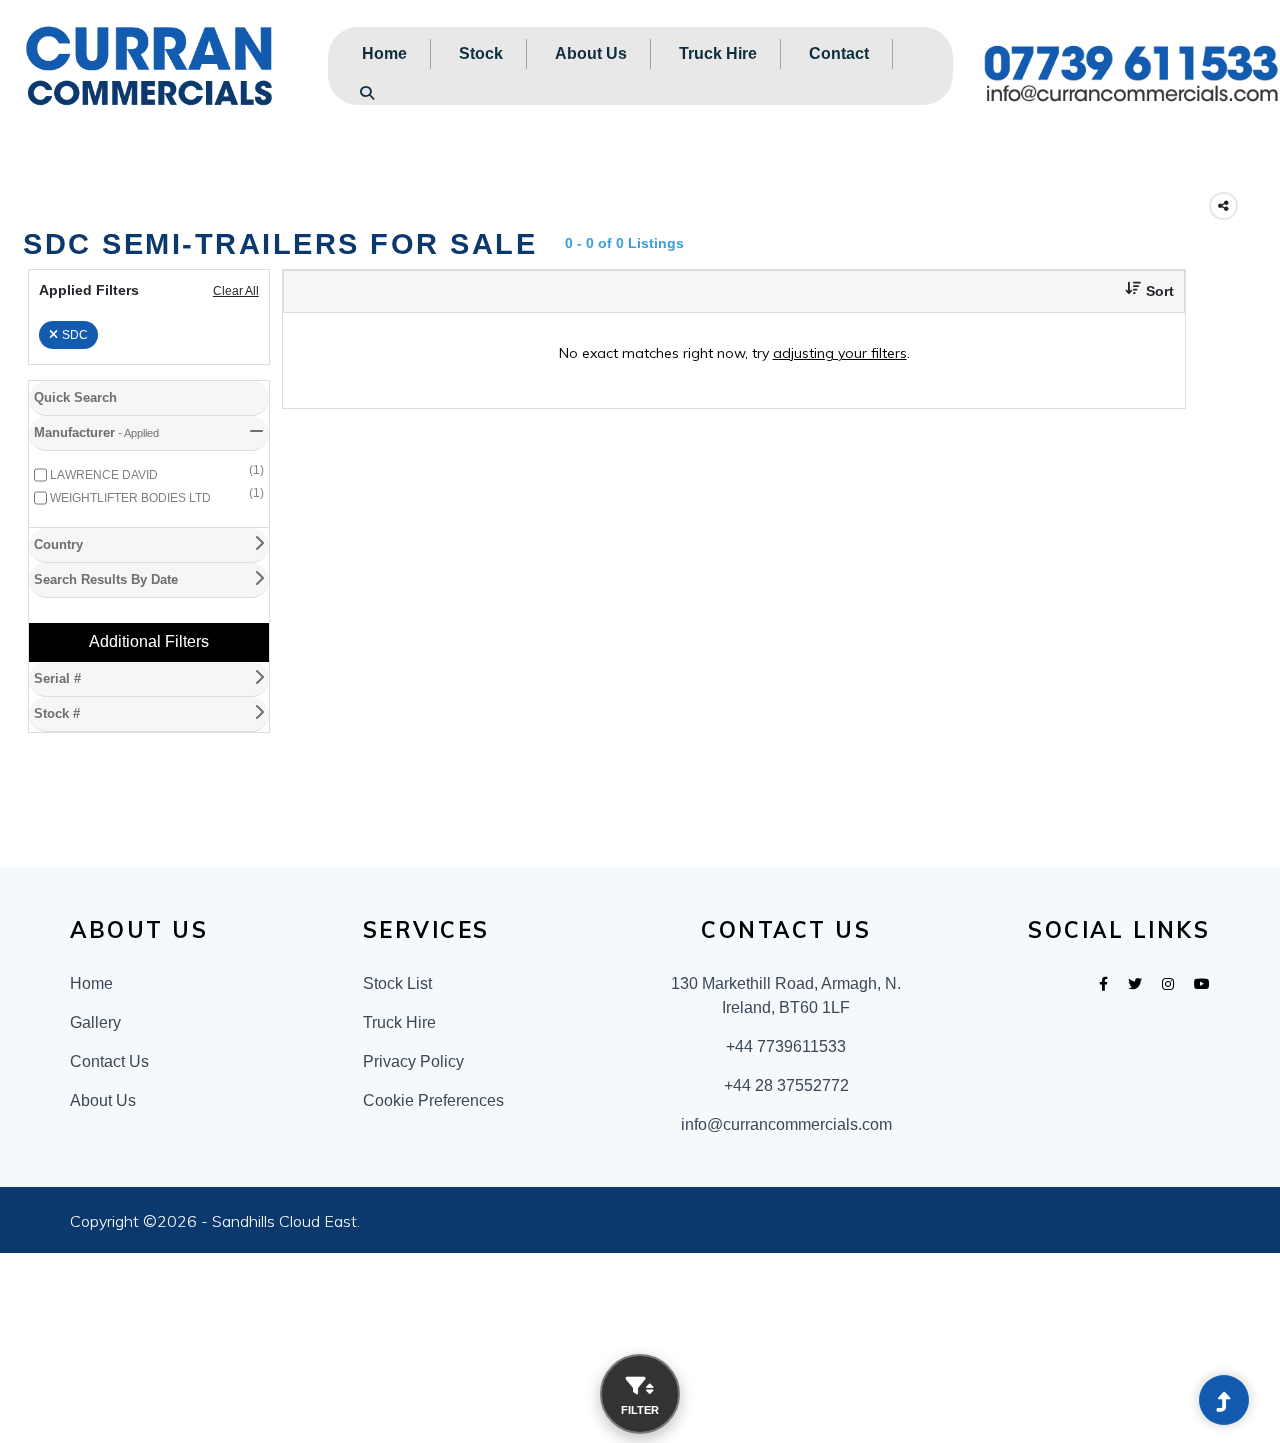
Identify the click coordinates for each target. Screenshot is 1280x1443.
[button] (1142, 291)
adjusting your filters (840, 353)
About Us (591, 53)
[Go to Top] (1224, 1402)
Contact (839, 53)
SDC (75, 335)
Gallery (95, 1022)
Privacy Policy (413, 1061)
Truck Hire (718, 53)
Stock (481, 53)
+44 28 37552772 (786, 1085)
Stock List (397, 983)
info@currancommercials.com (786, 1124)
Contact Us (109, 1061)
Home (384, 53)
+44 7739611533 (786, 1046)
